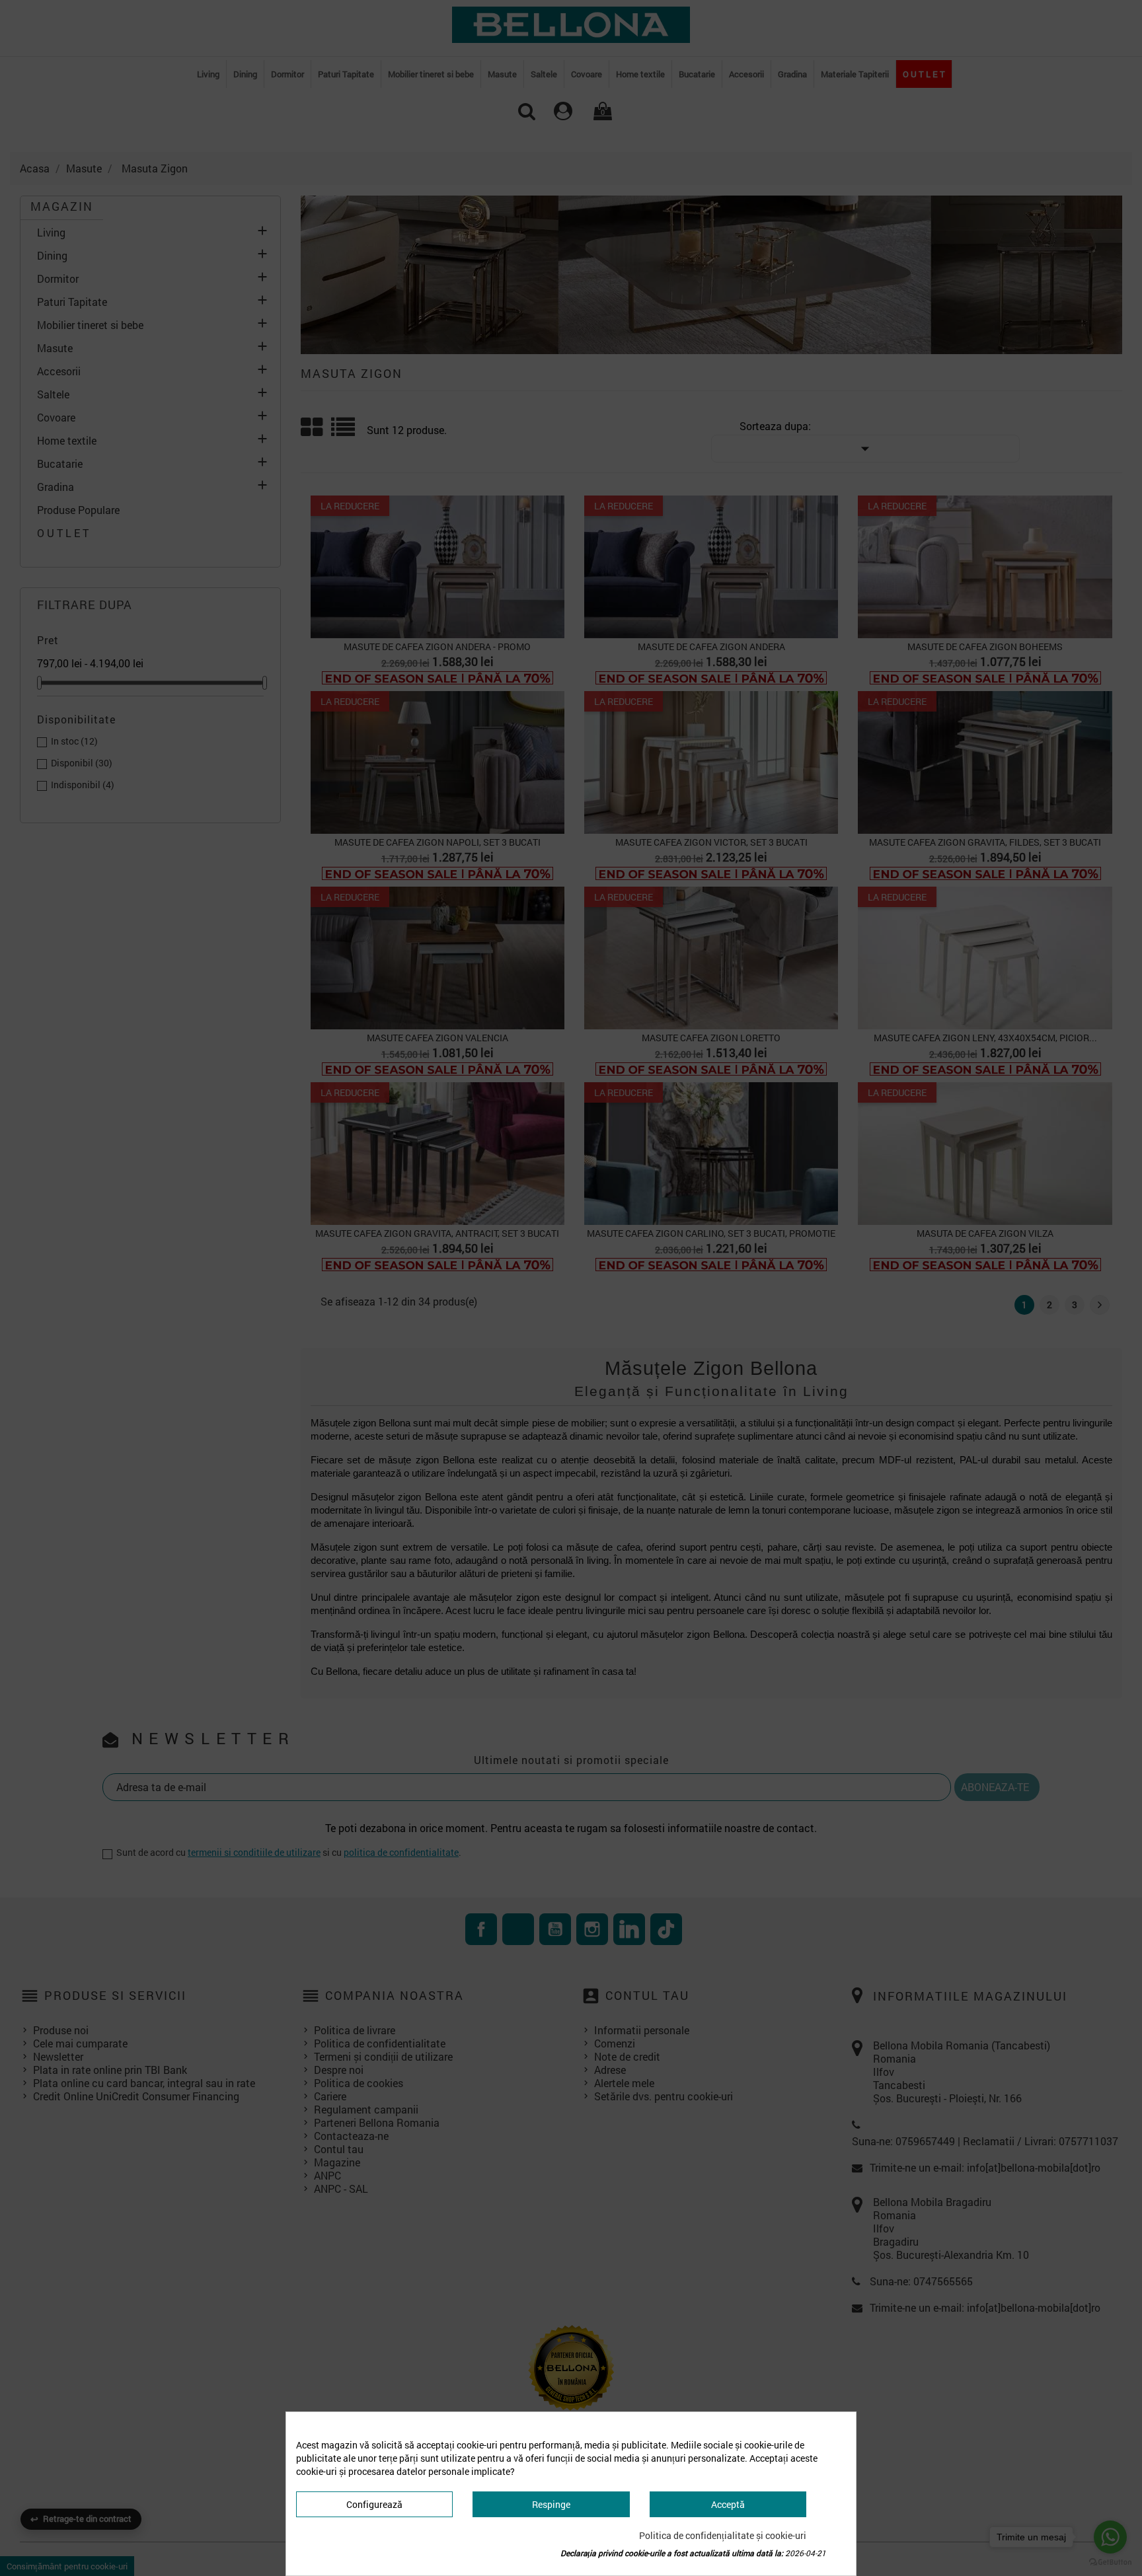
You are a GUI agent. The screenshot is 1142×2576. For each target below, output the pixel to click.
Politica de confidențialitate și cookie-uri (723, 2535)
